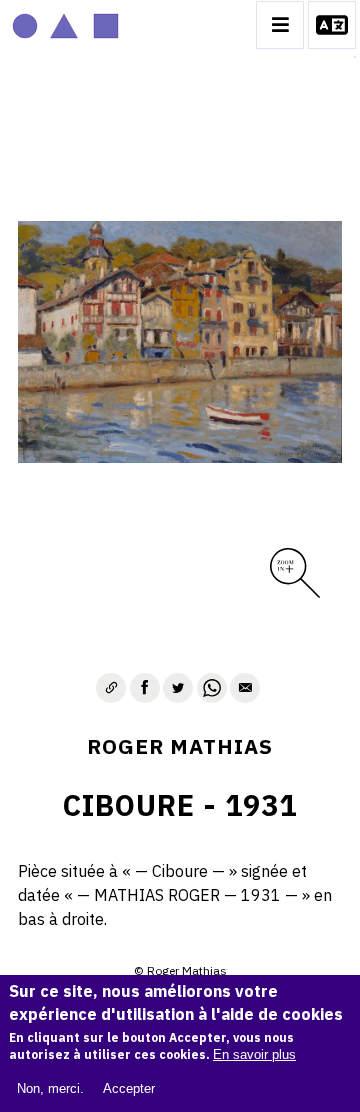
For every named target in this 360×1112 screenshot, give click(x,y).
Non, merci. (50, 1088)
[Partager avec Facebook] (145, 688)
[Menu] (280, 25)
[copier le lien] (111, 688)
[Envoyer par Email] (245, 688)
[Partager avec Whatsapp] (212, 688)
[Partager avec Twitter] (178, 688)
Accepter (129, 1088)
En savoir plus (254, 1054)
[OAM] (65, 25)
